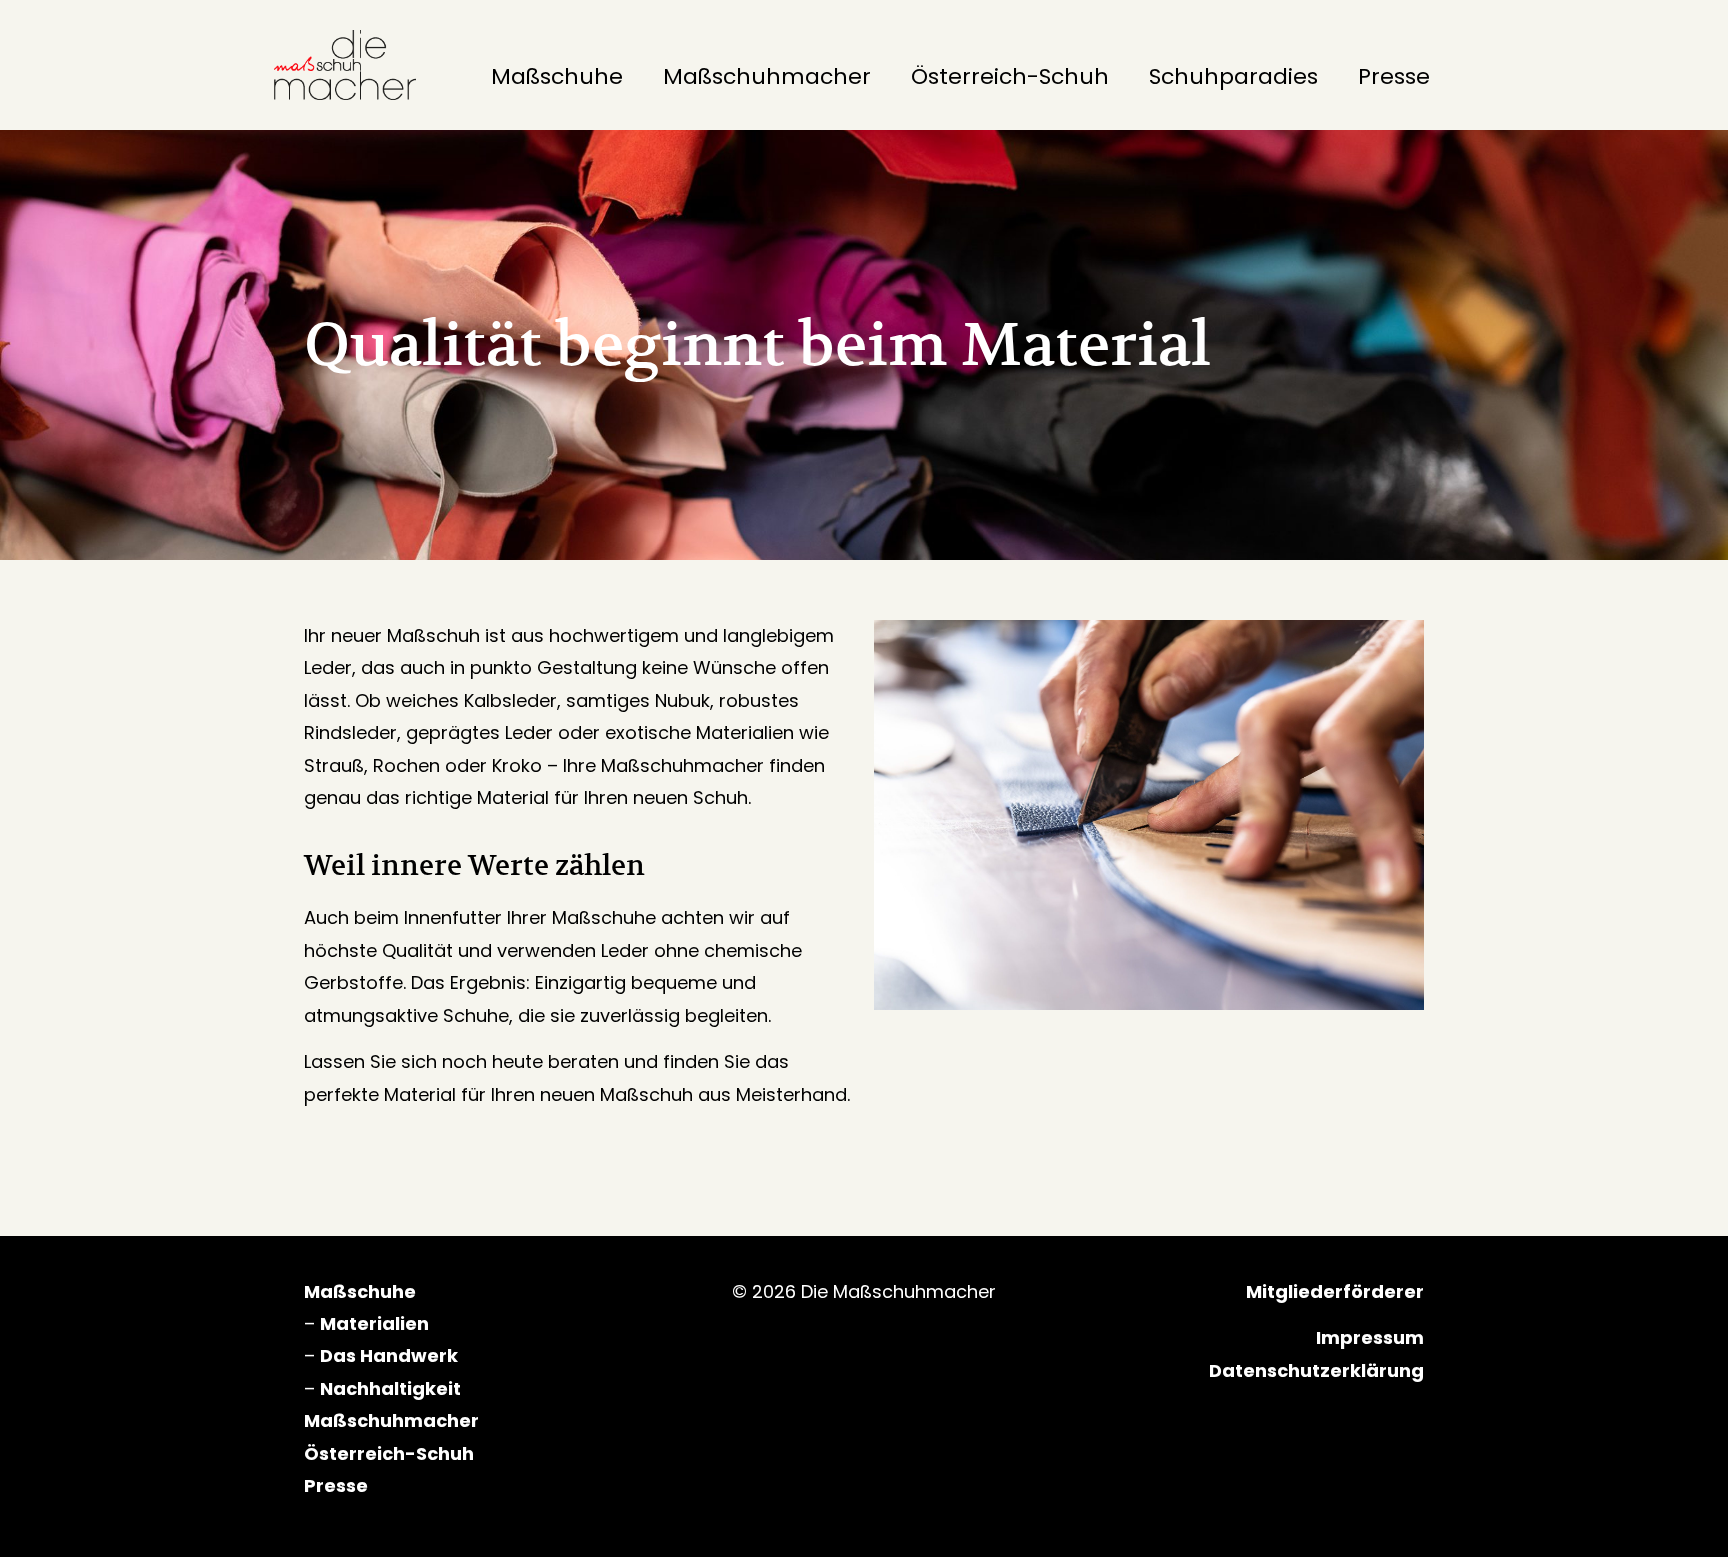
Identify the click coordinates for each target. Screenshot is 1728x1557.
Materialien (374, 1323)
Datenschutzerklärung (1316, 1370)
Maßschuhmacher (767, 76)
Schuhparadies (1233, 76)
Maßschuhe (557, 76)
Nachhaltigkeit (390, 1388)
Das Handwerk (389, 1355)
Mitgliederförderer (1335, 1291)
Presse (1394, 76)
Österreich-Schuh (1010, 76)
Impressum (1370, 1337)
